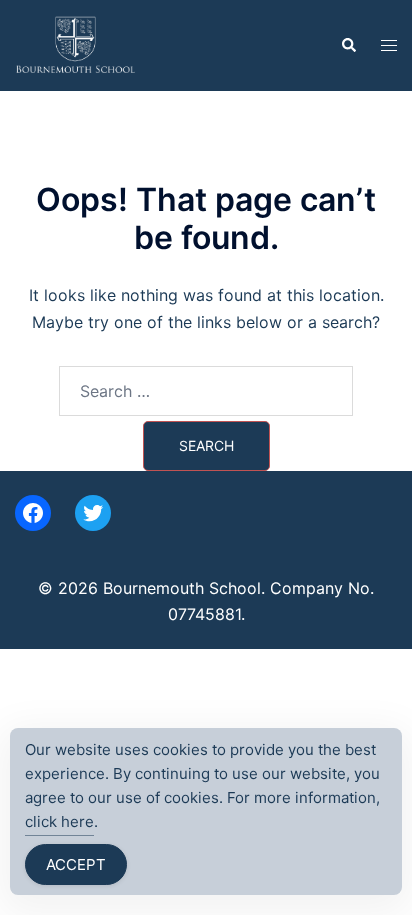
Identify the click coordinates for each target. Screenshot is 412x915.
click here (59, 821)
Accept (76, 864)
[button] (348, 45)
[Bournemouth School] (75, 44)
